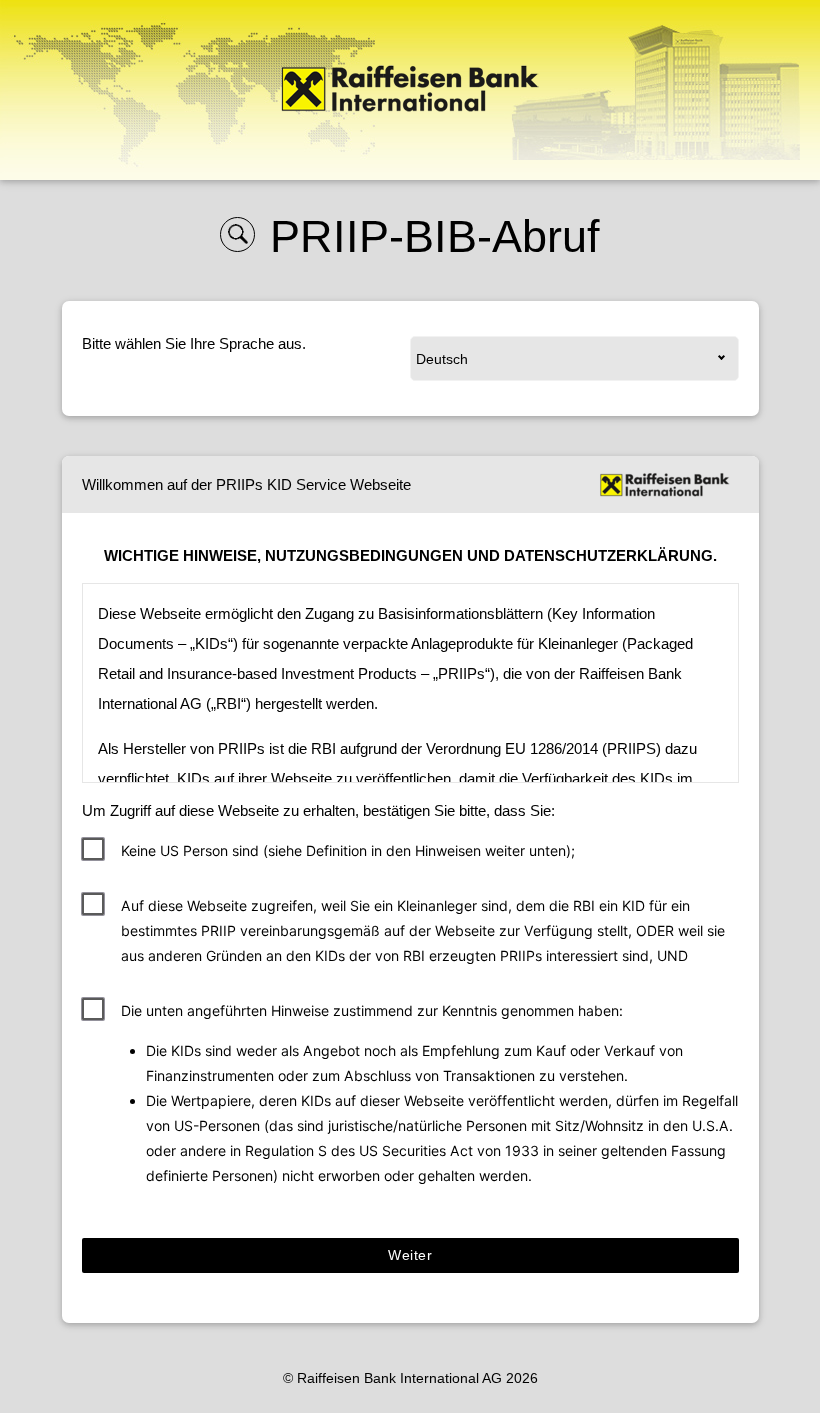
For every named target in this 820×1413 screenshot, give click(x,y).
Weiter (410, 1255)
